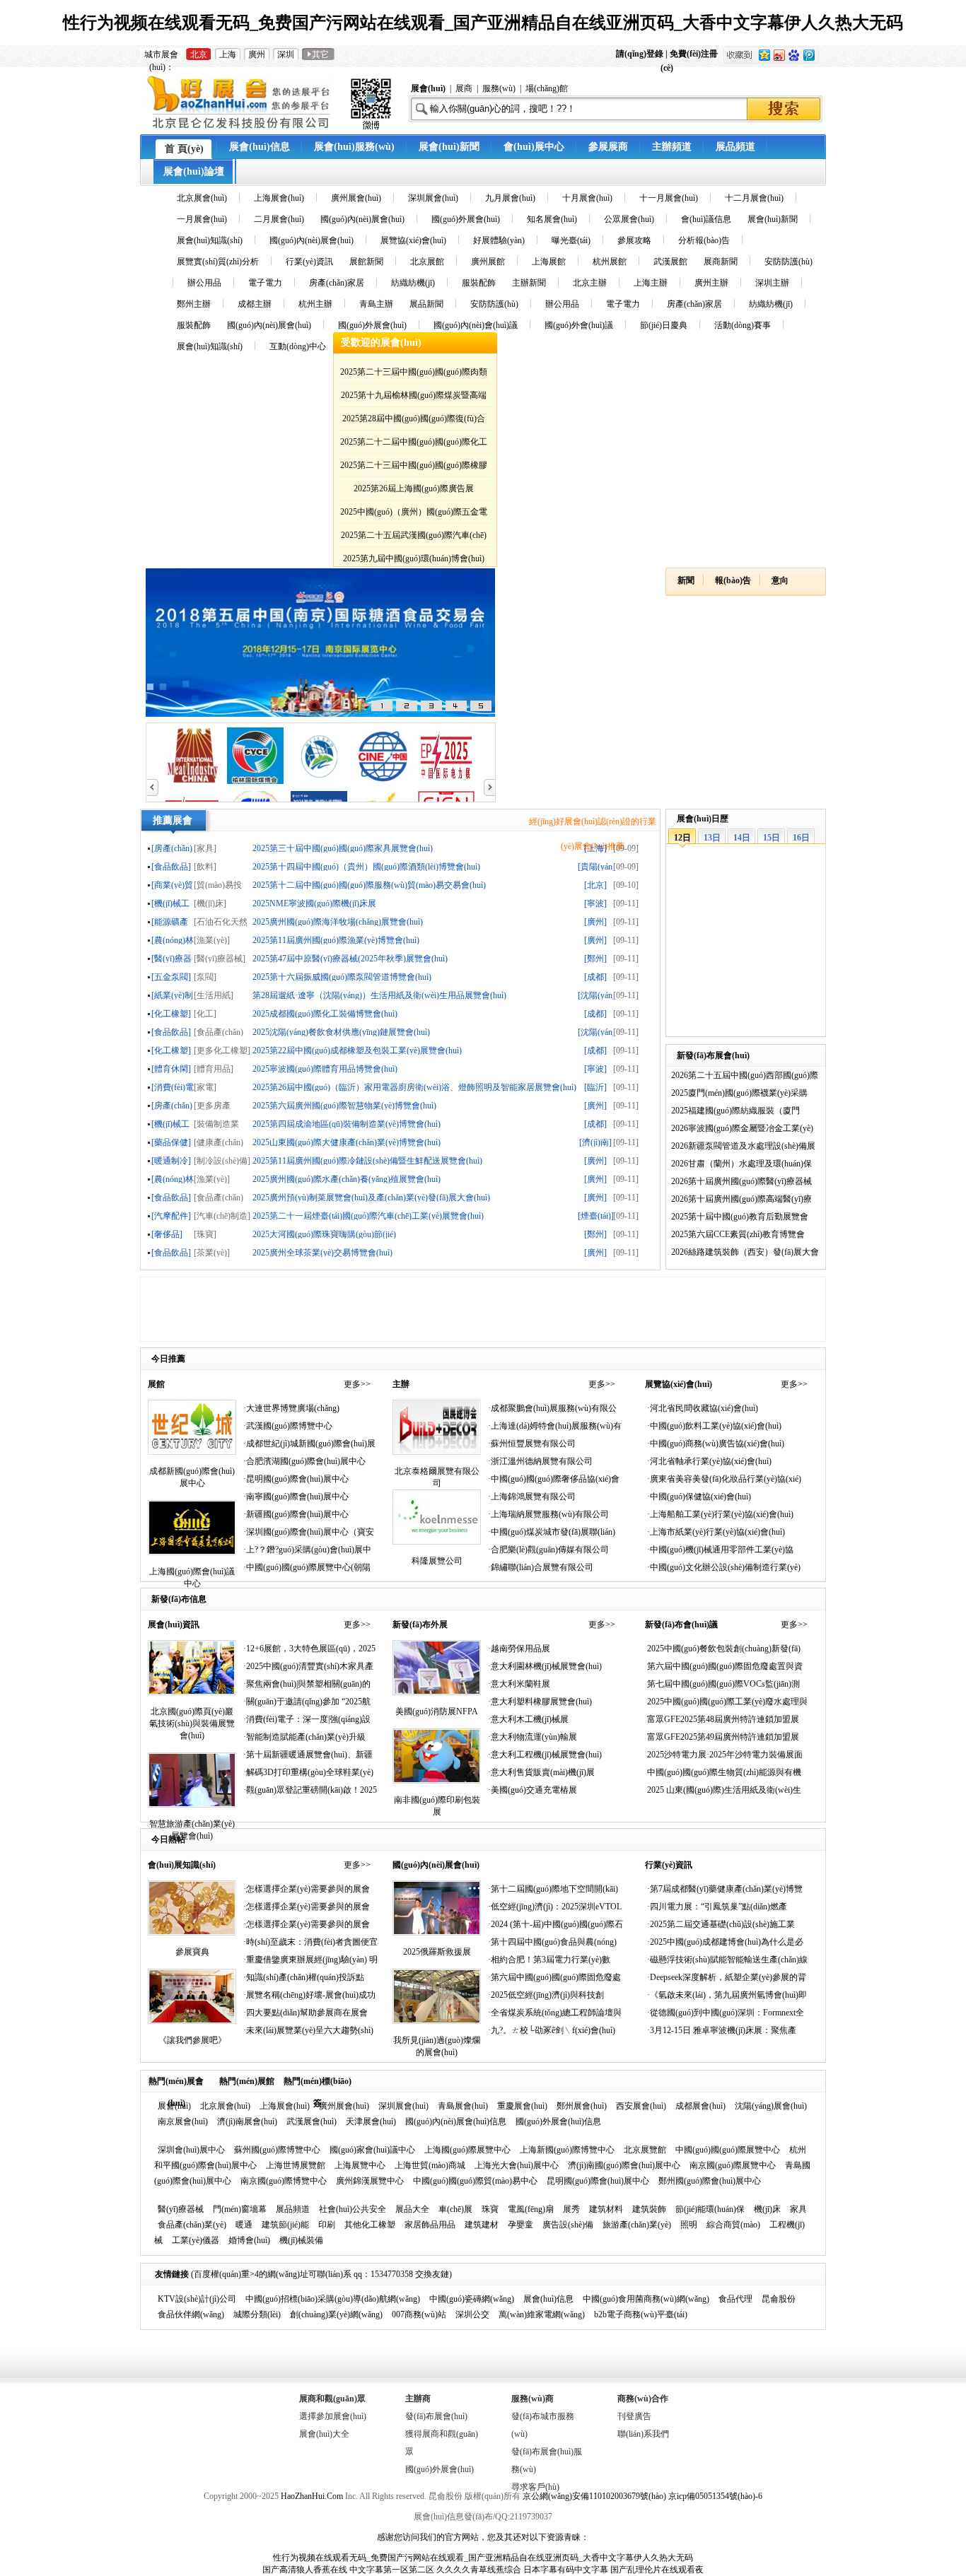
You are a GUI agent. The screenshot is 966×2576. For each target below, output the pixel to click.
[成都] (595, 977)
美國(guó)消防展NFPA (437, 1711)
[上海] (595, 848)
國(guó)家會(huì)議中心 (372, 2150)
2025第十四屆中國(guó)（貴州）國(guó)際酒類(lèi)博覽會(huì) (366, 866)
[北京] (595, 885)
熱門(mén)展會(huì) (176, 2084)
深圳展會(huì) (403, 2106)
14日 (742, 838)
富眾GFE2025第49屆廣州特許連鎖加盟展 (723, 1737)
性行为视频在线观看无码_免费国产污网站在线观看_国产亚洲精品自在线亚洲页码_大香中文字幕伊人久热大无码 (483, 23)
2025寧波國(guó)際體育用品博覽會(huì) (325, 1069)
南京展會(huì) (183, 2121)
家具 (798, 2209)
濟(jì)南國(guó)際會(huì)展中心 (624, 2165)
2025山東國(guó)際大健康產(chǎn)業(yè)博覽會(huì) (347, 1142)
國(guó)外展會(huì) (440, 2469)
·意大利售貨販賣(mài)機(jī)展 (541, 1772)
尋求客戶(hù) (535, 2487)
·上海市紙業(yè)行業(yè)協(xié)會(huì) (716, 1532)
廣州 (257, 54)
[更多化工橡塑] (222, 1050)
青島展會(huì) (463, 2106)
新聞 (686, 580)
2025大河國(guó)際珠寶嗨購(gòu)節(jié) (324, 1234)
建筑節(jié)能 (285, 2225)
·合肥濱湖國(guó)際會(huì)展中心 (304, 1461)
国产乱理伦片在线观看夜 (657, 2570)
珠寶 (490, 2209)
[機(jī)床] (210, 903)
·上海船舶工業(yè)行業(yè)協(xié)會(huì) (720, 1514)
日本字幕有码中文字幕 (566, 2570)
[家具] (205, 848)
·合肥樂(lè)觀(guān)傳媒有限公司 (548, 1550)
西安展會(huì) (641, 2106)
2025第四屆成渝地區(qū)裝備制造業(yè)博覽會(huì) (347, 1124)
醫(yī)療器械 (181, 2209)
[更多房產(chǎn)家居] (214, 1105)
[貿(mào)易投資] (218, 885)
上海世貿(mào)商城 (430, 2165)
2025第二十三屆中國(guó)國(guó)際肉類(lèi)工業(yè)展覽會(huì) (414, 374)
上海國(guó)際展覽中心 (467, 2150)
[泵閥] (205, 977)
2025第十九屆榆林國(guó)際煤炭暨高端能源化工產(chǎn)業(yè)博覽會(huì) (414, 398)
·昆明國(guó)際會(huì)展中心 (296, 1479)
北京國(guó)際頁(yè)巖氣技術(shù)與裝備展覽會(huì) (192, 1723)
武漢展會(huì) (312, 2121)
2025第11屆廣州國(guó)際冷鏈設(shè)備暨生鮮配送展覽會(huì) (367, 1160)
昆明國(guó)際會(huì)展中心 (598, 2181)
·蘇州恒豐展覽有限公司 (532, 1444)
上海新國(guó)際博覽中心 (567, 2150)
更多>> (357, 1384)
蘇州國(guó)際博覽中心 (277, 2150)
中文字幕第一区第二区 (392, 2570)
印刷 (327, 2225)
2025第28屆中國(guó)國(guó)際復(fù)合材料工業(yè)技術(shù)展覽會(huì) (414, 421)
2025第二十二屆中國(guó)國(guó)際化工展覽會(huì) (414, 444)
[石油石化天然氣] (221, 921)
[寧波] (595, 903)
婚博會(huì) (249, 2240)
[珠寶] (205, 1234)
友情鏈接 (172, 2274)
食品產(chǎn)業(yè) (192, 2225)
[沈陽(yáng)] (595, 995)
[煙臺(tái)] (595, 1216)
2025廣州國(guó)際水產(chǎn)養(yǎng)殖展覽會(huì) (347, 1179)
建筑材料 (606, 2209)
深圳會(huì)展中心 (191, 2150)
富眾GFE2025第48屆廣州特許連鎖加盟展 (723, 1719)
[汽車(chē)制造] (222, 1216)
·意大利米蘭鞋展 (519, 1684)
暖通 (244, 2225)
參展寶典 (192, 1952)
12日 (682, 838)
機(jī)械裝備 (301, 2240)
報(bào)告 (733, 580)
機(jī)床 (767, 2209)
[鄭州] (595, 958)
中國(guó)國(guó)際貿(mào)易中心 (475, 2181)
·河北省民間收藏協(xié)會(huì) (703, 1408)
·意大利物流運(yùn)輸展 (533, 1737)
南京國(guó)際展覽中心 (733, 2165)
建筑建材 (482, 2225)
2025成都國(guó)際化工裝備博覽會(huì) (325, 1013)
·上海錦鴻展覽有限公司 (532, 1497)
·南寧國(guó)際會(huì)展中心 (296, 1497)
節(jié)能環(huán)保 (710, 2209)
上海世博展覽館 (296, 2165)
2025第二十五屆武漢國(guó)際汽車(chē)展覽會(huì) (414, 538)
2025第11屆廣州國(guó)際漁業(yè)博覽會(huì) (336, 940)
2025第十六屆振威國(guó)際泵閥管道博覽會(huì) (342, 977)
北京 (199, 54)
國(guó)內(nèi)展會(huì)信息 (456, 2121)
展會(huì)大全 (324, 2434)
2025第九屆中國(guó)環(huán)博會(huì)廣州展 (414, 561)
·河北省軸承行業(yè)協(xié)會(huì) (709, 1461)
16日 (801, 838)
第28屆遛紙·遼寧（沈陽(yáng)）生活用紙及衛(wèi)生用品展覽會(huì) (379, 995)
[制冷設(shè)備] (222, 1160)
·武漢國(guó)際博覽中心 (288, 1426)
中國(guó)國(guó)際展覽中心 (728, 2150)
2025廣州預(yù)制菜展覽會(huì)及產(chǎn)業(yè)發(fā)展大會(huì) (371, 1197)
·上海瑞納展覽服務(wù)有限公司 (548, 1514)
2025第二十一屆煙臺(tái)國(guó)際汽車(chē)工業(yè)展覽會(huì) (368, 1216)
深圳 (286, 54)
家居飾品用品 (430, 2225)
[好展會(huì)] (269, 129)
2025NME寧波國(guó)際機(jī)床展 (314, 903)
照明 (689, 2225)
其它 (318, 54)
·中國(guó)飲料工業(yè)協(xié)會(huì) (714, 1426)
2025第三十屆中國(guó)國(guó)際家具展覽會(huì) (343, 848)
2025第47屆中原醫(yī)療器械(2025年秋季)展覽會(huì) (350, 958)
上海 (228, 54)
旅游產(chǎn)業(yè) (637, 2225)
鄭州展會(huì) (582, 2106)
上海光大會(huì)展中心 (517, 2165)
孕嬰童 (520, 2225)
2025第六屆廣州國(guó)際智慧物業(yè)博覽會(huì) (344, 1105)
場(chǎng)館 (547, 88)
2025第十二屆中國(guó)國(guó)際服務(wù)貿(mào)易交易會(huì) (369, 885)
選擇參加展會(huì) (333, 2416)
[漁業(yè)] (212, 940)
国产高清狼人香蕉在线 (305, 2570)
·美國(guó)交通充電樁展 (533, 1790)
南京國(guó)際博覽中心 (284, 2181)
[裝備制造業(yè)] (216, 1124)
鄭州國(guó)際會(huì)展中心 (710, 2181)
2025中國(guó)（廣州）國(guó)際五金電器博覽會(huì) (414, 514)
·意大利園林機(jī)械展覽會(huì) (545, 1666)
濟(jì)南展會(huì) (247, 2121)
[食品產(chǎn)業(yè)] (219, 1032)
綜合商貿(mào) (733, 2225)
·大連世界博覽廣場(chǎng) (291, 1408)
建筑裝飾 (649, 2209)
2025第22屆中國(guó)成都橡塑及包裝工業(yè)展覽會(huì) (357, 1050)
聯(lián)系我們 (643, 2434)
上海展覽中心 (360, 2165)
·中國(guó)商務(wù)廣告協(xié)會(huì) (716, 1444)
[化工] (205, 1013)
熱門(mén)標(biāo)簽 (318, 2084)
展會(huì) (174, 2106)
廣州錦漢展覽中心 (370, 2181)
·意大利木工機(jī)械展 (528, 1719)
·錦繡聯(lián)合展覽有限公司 (541, 1567)
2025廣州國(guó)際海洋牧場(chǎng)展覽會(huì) (338, 921)
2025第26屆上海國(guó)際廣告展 (414, 488)
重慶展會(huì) (522, 2106)
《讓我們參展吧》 (192, 2040)
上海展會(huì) (285, 2106)
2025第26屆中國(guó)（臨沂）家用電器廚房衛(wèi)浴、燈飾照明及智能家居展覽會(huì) (414, 1087)
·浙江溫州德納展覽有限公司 (540, 1461)
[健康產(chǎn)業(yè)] (219, 1142)
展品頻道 (293, 2209)
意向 (780, 580)
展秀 (571, 2209)
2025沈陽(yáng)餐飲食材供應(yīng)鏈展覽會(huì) (341, 1032)
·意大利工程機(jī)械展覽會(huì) (545, 1755)
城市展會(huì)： (161, 55)
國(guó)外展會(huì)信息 (558, 2121)
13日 (712, 838)
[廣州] (595, 921)
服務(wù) (499, 88)
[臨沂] (595, 1087)
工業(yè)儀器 (196, 2240)
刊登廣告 (634, 2416)
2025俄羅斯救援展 (437, 1952)
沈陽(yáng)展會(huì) (771, 2106)
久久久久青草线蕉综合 (479, 2570)
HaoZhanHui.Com (312, 2496)
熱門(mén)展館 (247, 2081)
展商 (464, 88)
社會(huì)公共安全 (353, 2209)
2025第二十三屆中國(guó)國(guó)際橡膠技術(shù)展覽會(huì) (414, 468)
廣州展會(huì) (344, 2106)
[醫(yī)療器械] (220, 958)
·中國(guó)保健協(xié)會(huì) (699, 1497)
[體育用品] (214, 1069)
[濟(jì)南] (595, 1142)
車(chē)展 (455, 2209)
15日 (772, 838)
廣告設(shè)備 (568, 2225)
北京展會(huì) (225, 2106)
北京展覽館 (645, 2150)
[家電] (205, 1087)
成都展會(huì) (700, 2106)
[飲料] (205, 866)
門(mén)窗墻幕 (240, 2209)
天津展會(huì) (371, 2121)
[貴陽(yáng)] (595, 866)
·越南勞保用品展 (519, 1649)
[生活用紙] (214, 995)
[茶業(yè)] (212, 1252)
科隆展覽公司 (437, 1561)
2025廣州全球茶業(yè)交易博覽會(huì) (322, 1252)
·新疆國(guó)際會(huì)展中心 (296, 1514)
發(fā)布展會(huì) (436, 2416)
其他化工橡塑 (370, 2225)
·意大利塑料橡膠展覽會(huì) (540, 1702)
